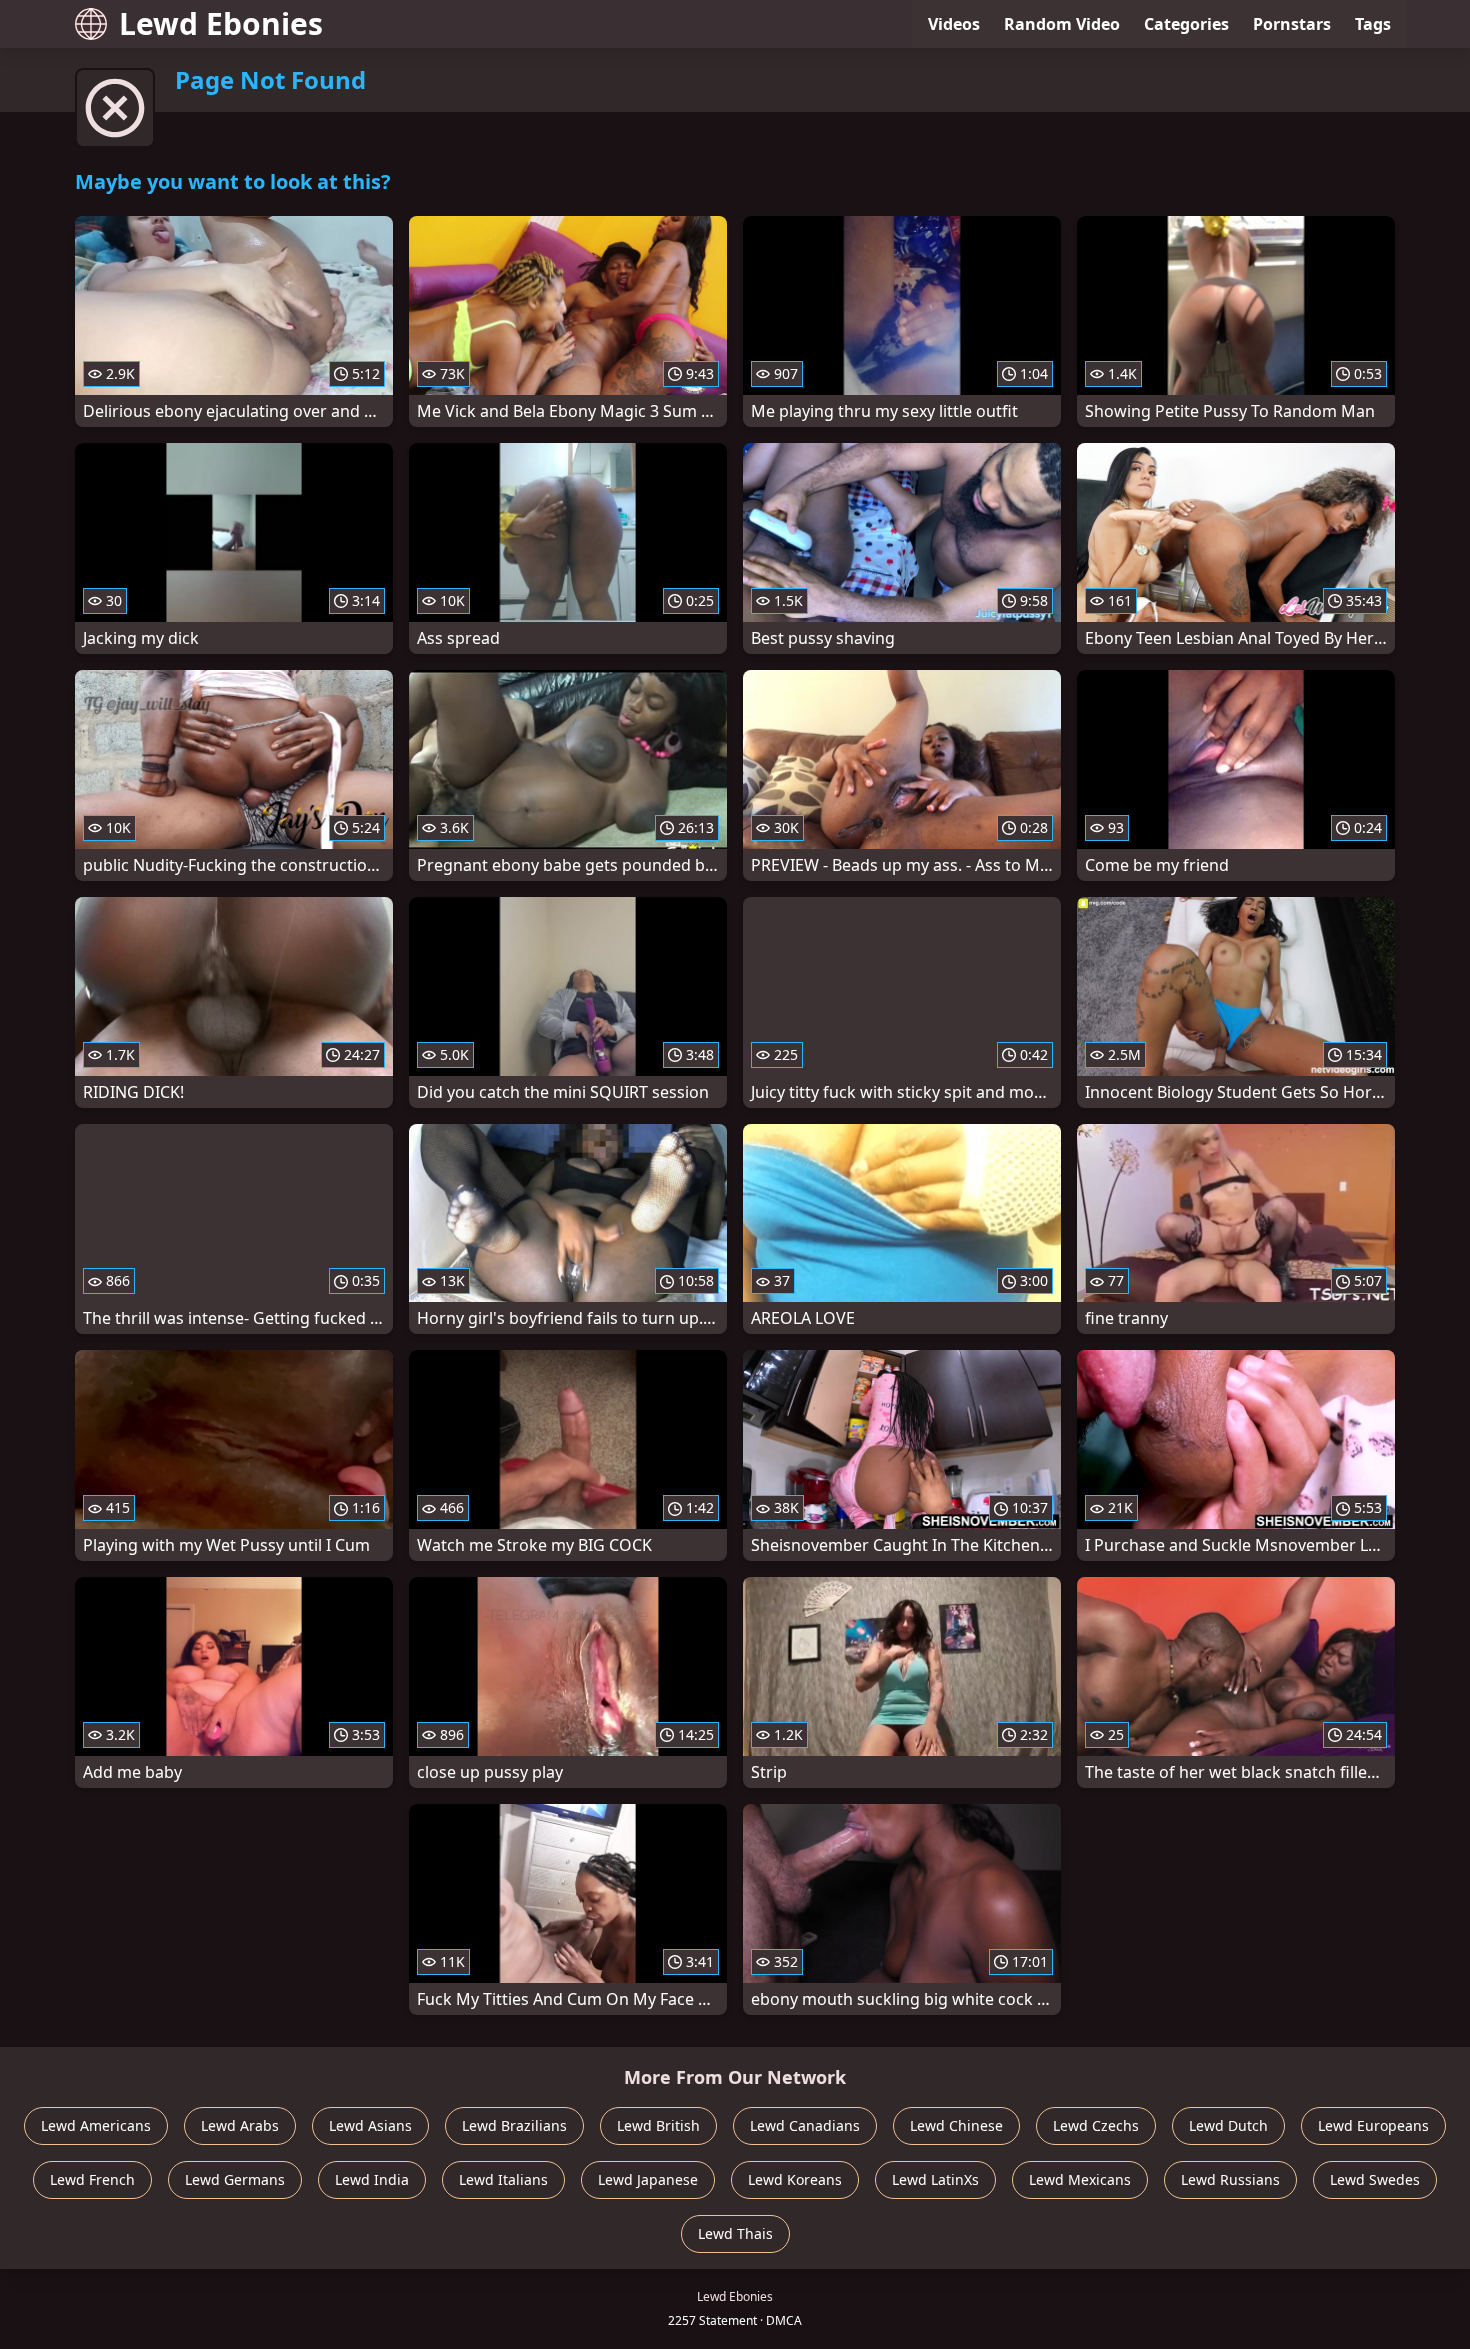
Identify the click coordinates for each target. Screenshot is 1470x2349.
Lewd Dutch (1228, 2125)
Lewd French (92, 2179)
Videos (954, 24)
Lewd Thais (735, 2233)
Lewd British (658, 2125)
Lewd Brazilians (514, 2125)
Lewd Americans (96, 2125)
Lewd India (372, 2179)
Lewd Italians (503, 2179)
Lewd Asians (370, 2125)
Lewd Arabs (240, 2125)
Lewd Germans (235, 2179)
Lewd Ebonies (221, 23)
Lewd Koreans (795, 2179)
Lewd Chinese (956, 2125)
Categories (1186, 24)
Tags (1373, 24)
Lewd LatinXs (935, 2179)
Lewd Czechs (1096, 2125)
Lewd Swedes (1375, 2179)
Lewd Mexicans (1080, 2179)
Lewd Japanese (648, 2179)
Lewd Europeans (1373, 2125)
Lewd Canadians (805, 2125)
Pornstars (1292, 24)
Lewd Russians (1230, 2179)
